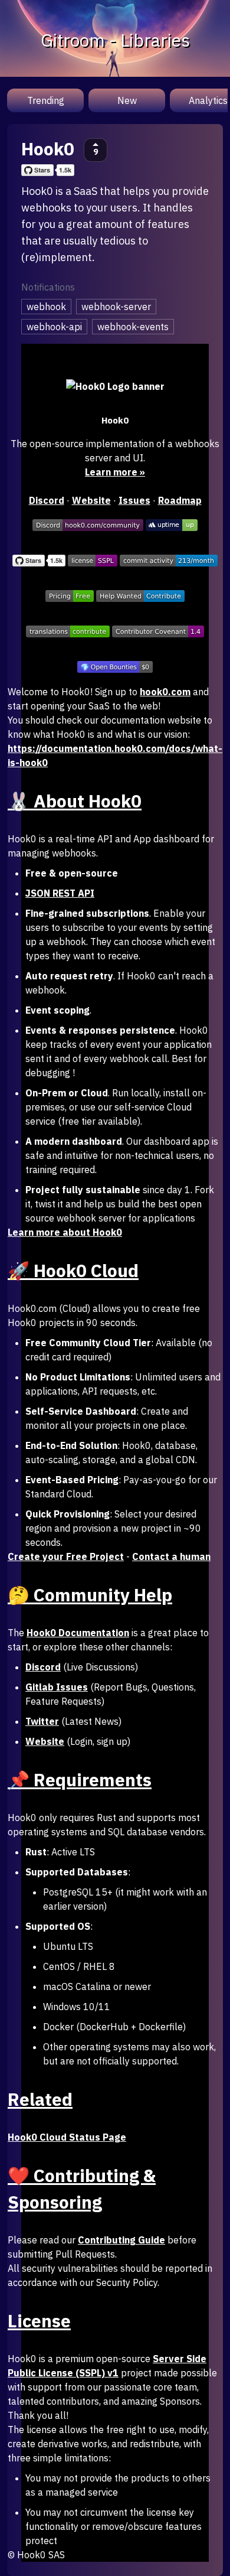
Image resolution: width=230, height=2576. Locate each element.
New (127, 100)
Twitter (42, 1721)
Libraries (155, 40)
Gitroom (73, 40)
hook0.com (165, 692)
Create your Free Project (66, 1556)
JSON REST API (60, 893)
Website (91, 500)
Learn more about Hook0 (65, 1232)
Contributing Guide (121, 2240)
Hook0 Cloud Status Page (67, 2137)
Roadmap (180, 500)
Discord (47, 500)
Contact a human (171, 1556)
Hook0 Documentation (78, 1633)
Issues (134, 500)
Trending (46, 100)
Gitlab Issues (57, 1687)
